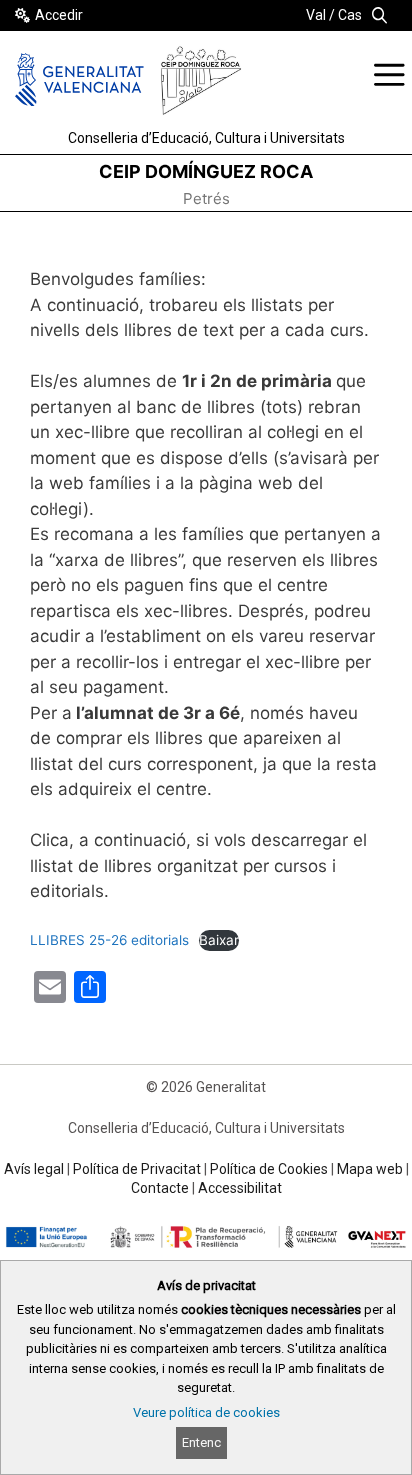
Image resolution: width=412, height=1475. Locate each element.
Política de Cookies (269, 1169)
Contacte (160, 1188)
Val (316, 15)
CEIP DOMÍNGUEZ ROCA (206, 171)
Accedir (59, 15)
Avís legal (34, 1169)
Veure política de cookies (206, 1412)
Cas (350, 15)
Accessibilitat (240, 1188)
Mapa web (370, 1169)
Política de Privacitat (137, 1169)
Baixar (219, 940)
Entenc (201, 1442)
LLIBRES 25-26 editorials (109, 940)
